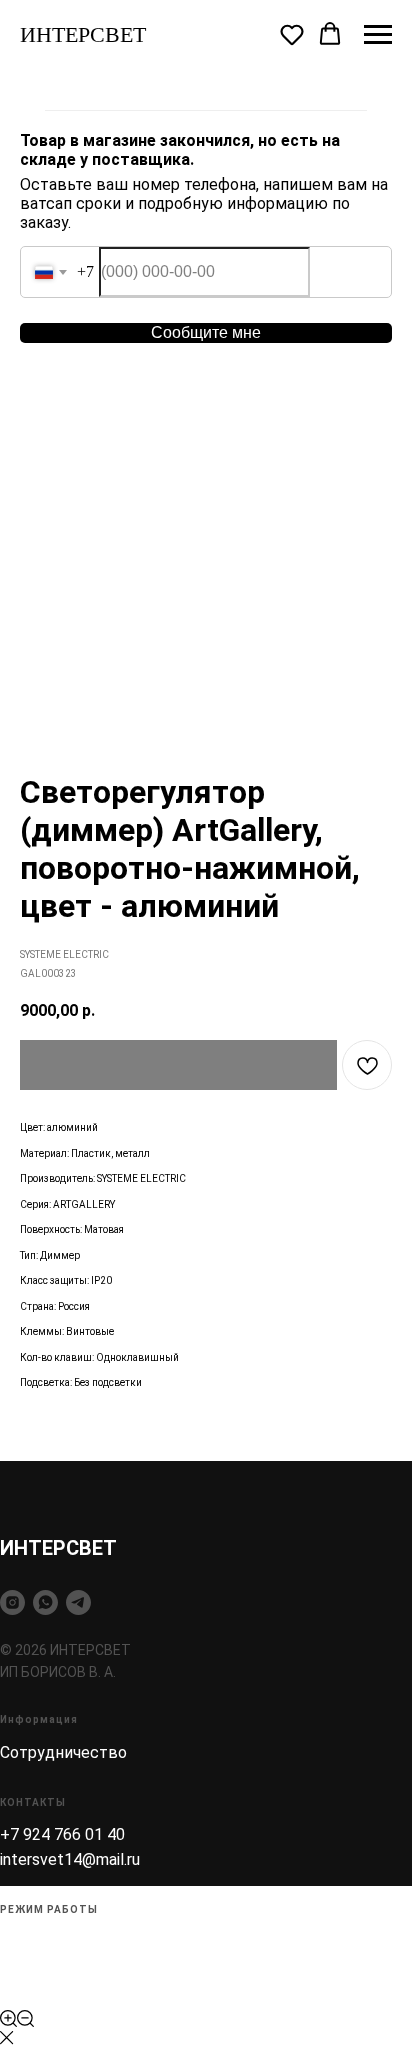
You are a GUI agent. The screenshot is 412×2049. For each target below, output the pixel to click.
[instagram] (12, 1602)
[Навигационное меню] (378, 35)
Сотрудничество (63, 1752)
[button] (292, 34)
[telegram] (78, 1602)
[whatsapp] (45, 1602)
